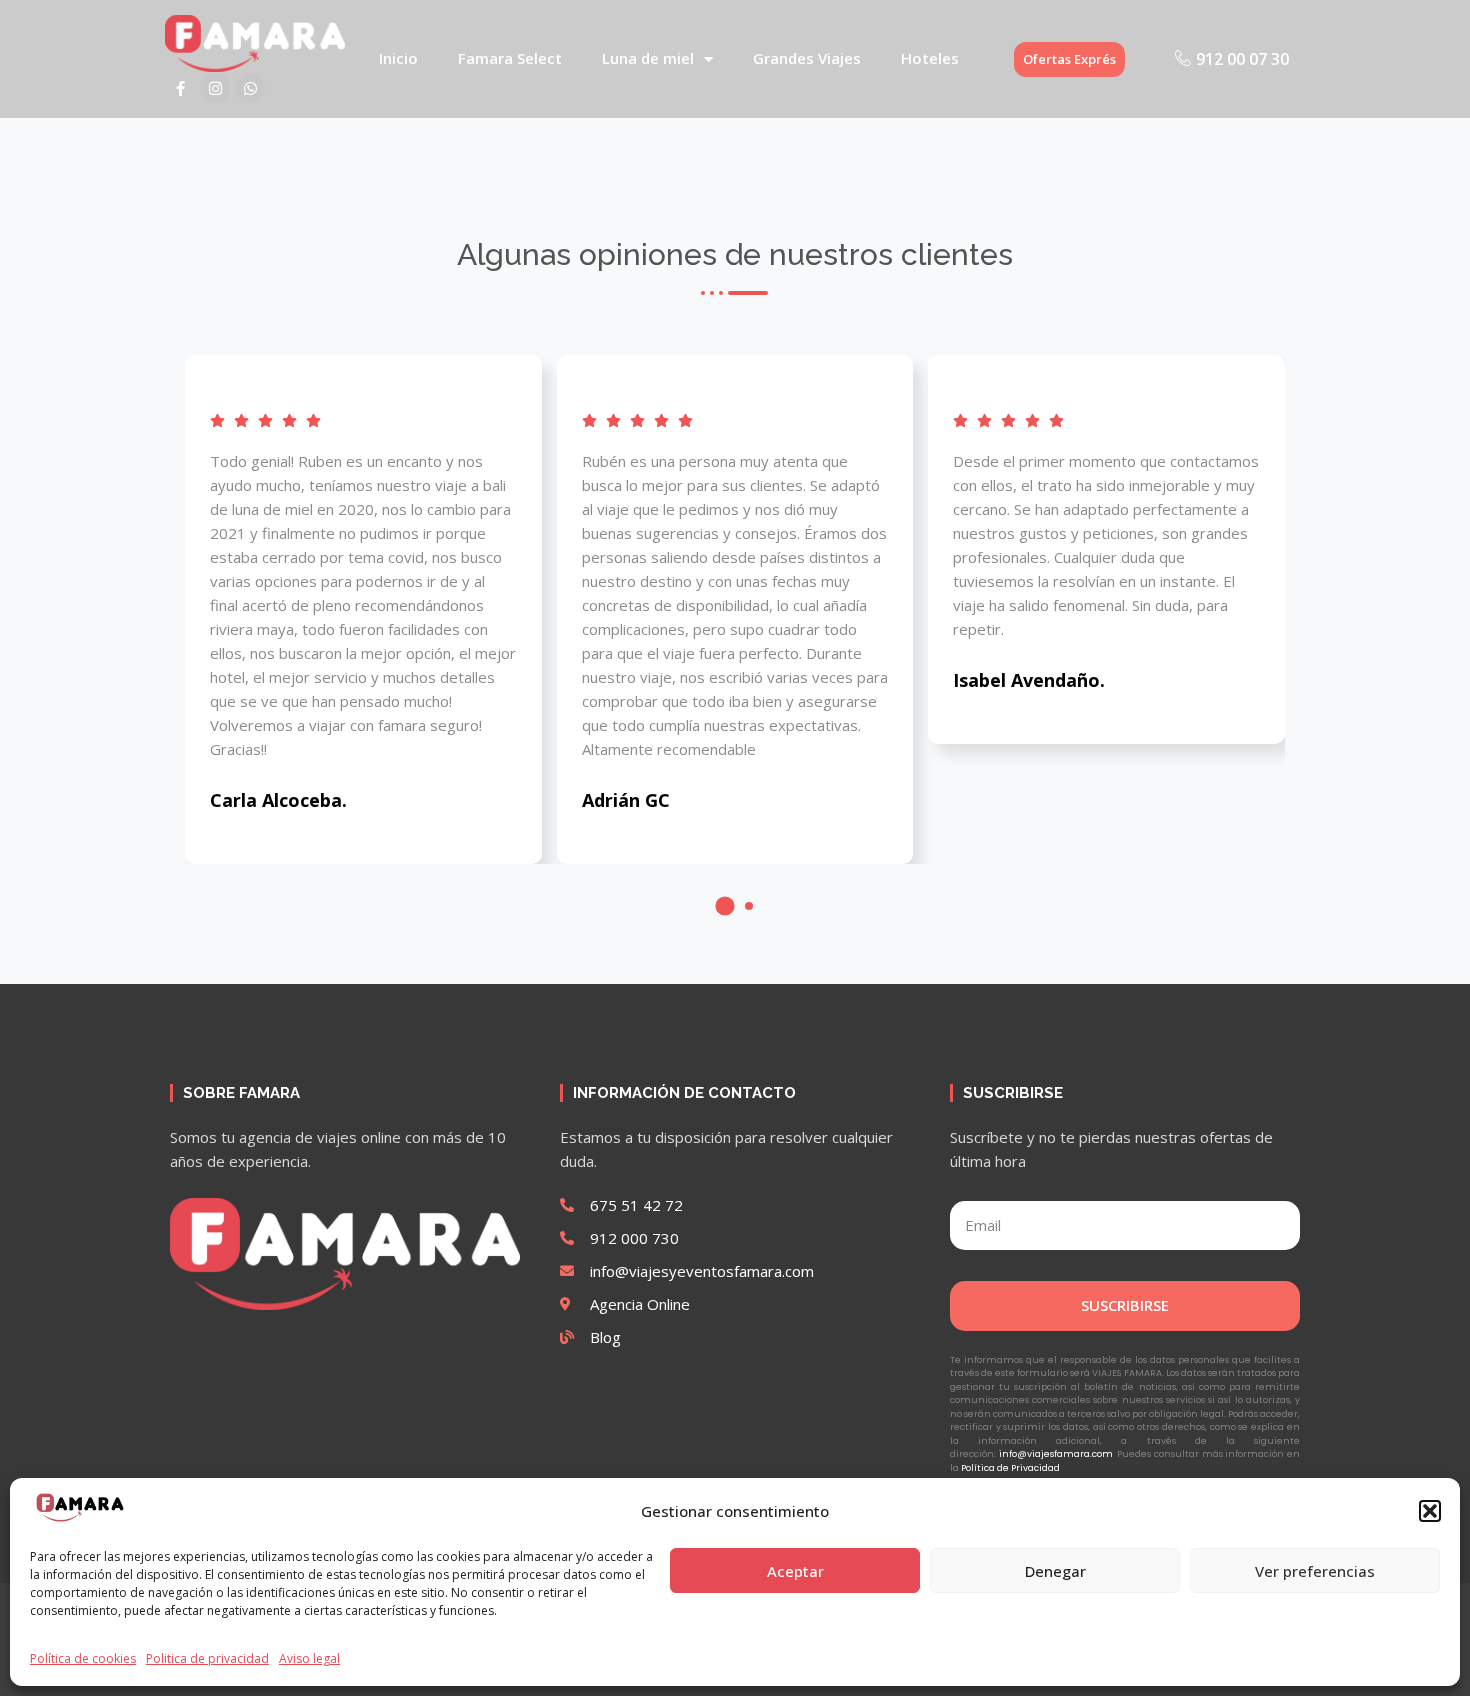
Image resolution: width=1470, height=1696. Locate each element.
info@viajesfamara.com (1056, 1454)
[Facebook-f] (180, 88)
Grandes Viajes (807, 58)
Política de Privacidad (1010, 1468)
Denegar (1055, 1571)
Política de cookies (83, 1658)
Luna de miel (648, 58)
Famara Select (510, 58)
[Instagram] (215, 88)
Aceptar (795, 1571)
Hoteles (930, 58)
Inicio (398, 58)
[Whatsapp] (250, 88)
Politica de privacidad (207, 1658)
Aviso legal (309, 1658)
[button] (1430, 1511)
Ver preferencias (1315, 1571)
